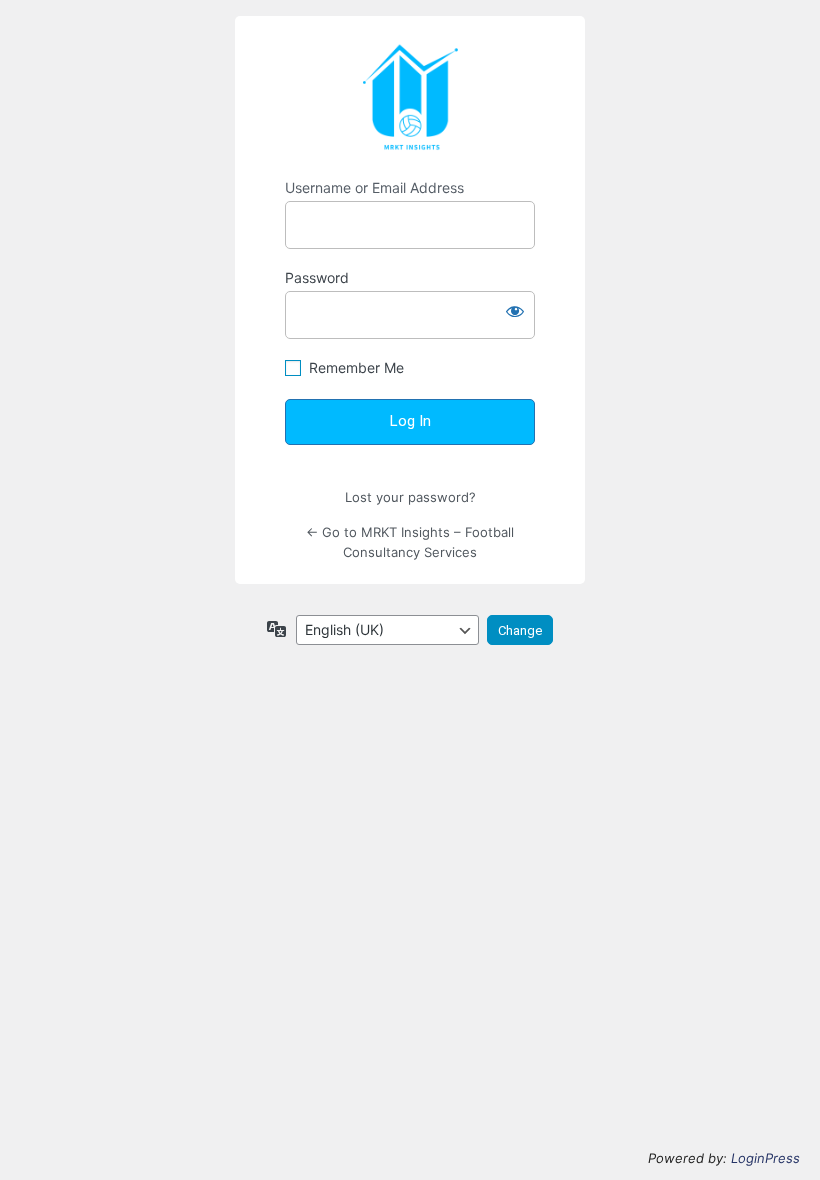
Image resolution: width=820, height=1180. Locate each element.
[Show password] (515, 311)
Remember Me (356, 367)
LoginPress (765, 1158)
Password (317, 277)
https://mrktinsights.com (410, 97)
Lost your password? (410, 497)
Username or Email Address (374, 187)
